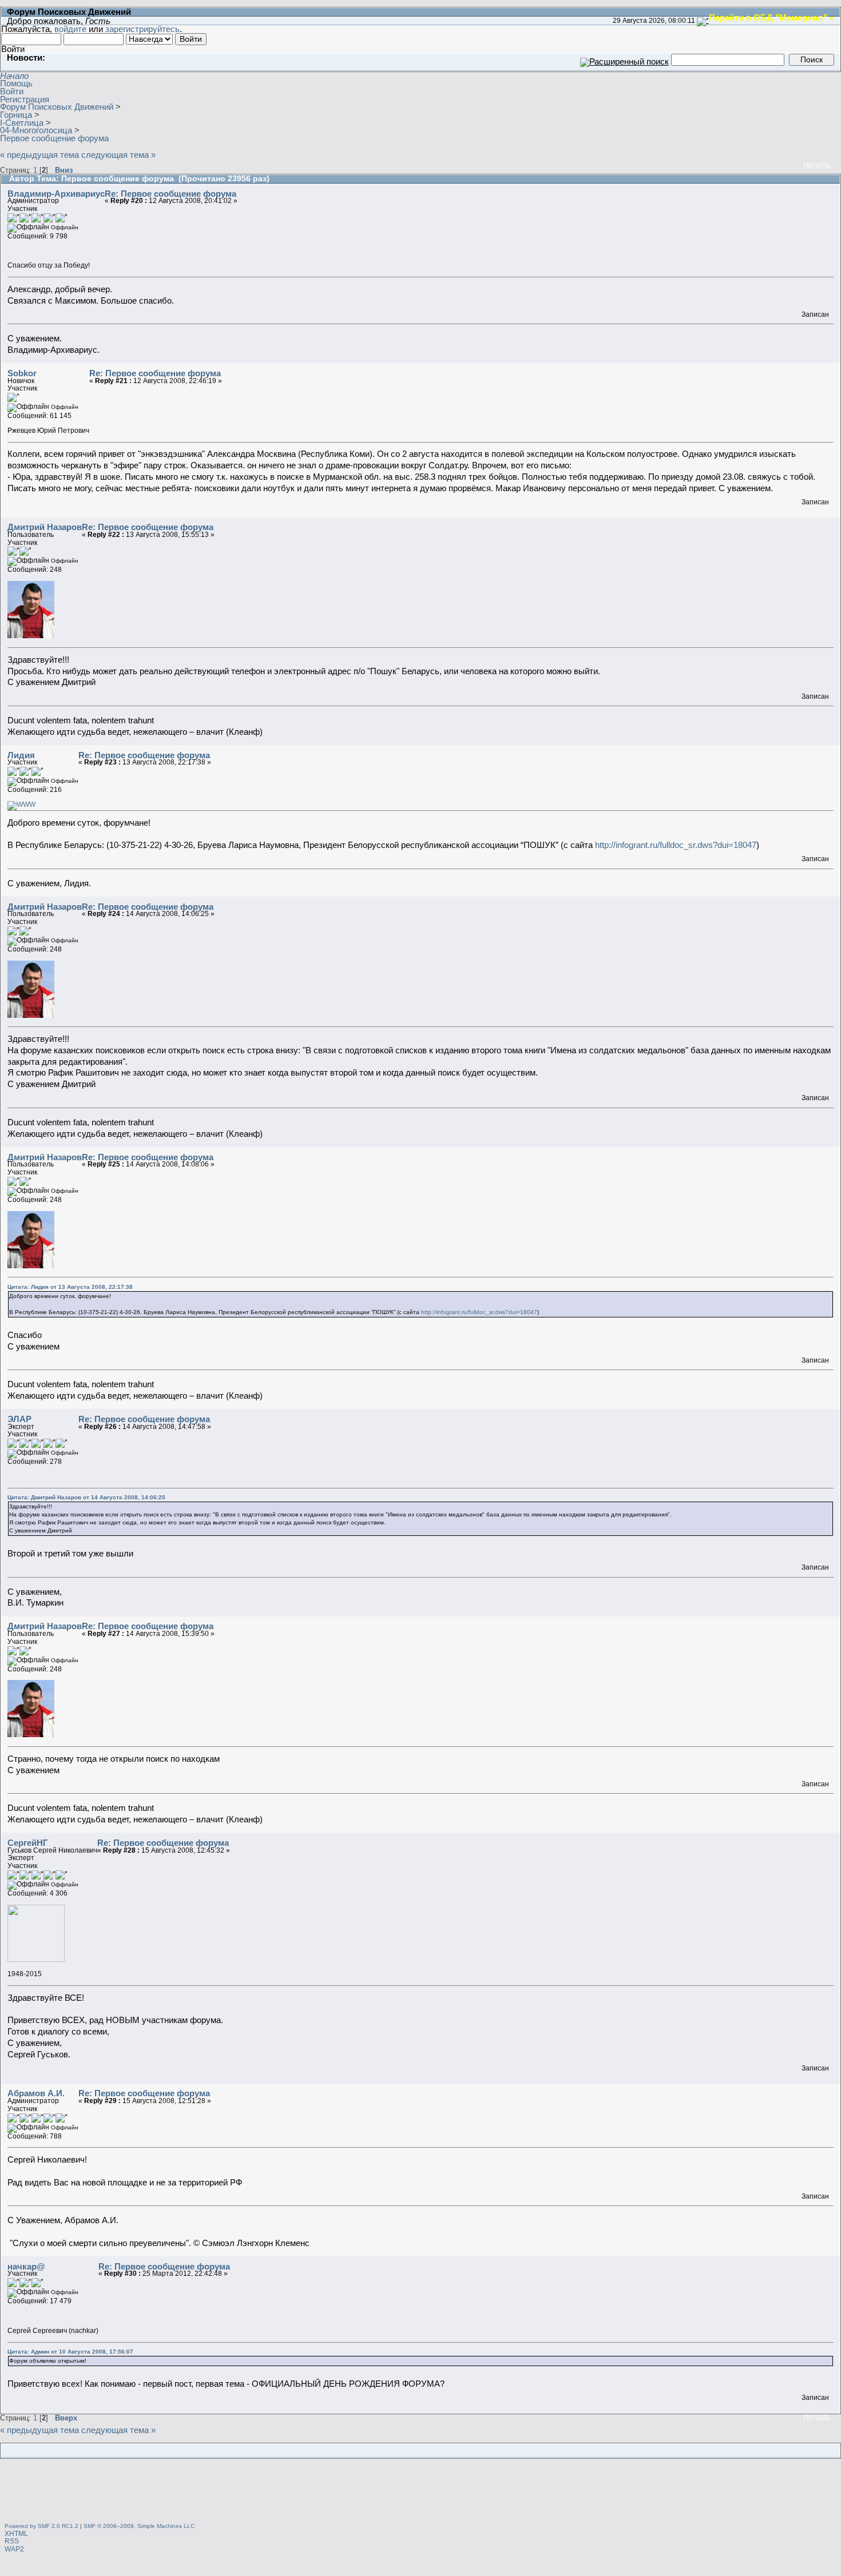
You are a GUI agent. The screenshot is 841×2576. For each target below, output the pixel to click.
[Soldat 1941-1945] (21, 805)
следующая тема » (118, 155)
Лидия (21, 755)
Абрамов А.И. (36, 2093)
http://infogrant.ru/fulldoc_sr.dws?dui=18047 (676, 845)
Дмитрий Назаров (45, 527)
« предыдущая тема (39, 155)
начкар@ (26, 2266)
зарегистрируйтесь (142, 29)
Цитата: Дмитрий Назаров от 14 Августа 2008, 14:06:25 (86, 1497)
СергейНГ (28, 1843)
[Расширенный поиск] (624, 59)
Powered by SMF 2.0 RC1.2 (41, 2526)
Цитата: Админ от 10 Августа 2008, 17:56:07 (70, 2352)
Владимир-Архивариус (56, 194)
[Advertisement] (420, 2492)
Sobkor (22, 373)
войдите (70, 29)
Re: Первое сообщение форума (170, 194)
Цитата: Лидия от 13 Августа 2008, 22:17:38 (70, 1287)
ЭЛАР (19, 1419)
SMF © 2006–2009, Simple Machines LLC (139, 2526)
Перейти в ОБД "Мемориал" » (771, 17)
